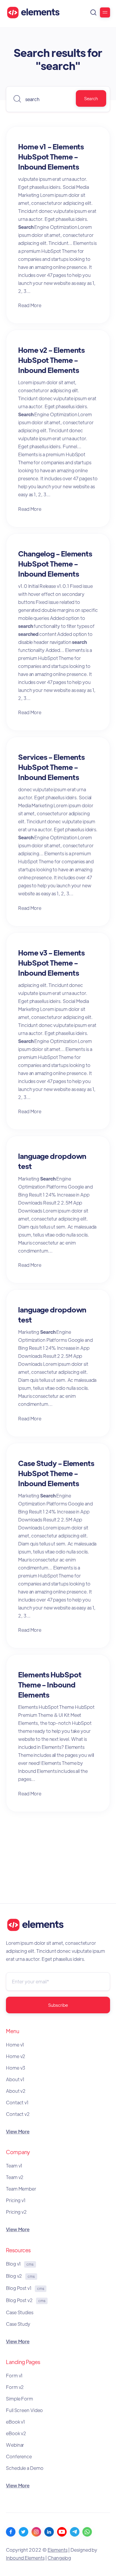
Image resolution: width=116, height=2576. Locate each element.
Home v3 (16, 2068)
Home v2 (16, 2056)
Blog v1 (20, 2264)
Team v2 (15, 2177)
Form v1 (14, 2375)
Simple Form (19, 2399)
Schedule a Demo (25, 2468)
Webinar (15, 2445)
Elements (57, 2550)
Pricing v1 (16, 2200)
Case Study (18, 2324)
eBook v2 (16, 2433)
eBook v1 (15, 2422)
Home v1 (15, 2045)
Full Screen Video (24, 2410)
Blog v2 (20, 2276)
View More (18, 2131)
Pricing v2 (16, 2212)
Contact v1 (17, 2102)
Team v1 (14, 2166)
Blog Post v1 (25, 2288)
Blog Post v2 (26, 2300)
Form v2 (15, 2387)
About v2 (16, 2091)
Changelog (59, 2558)
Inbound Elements (25, 2558)
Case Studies (20, 2312)
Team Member (21, 2189)
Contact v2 (18, 2114)
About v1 (15, 2079)
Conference (19, 2456)
